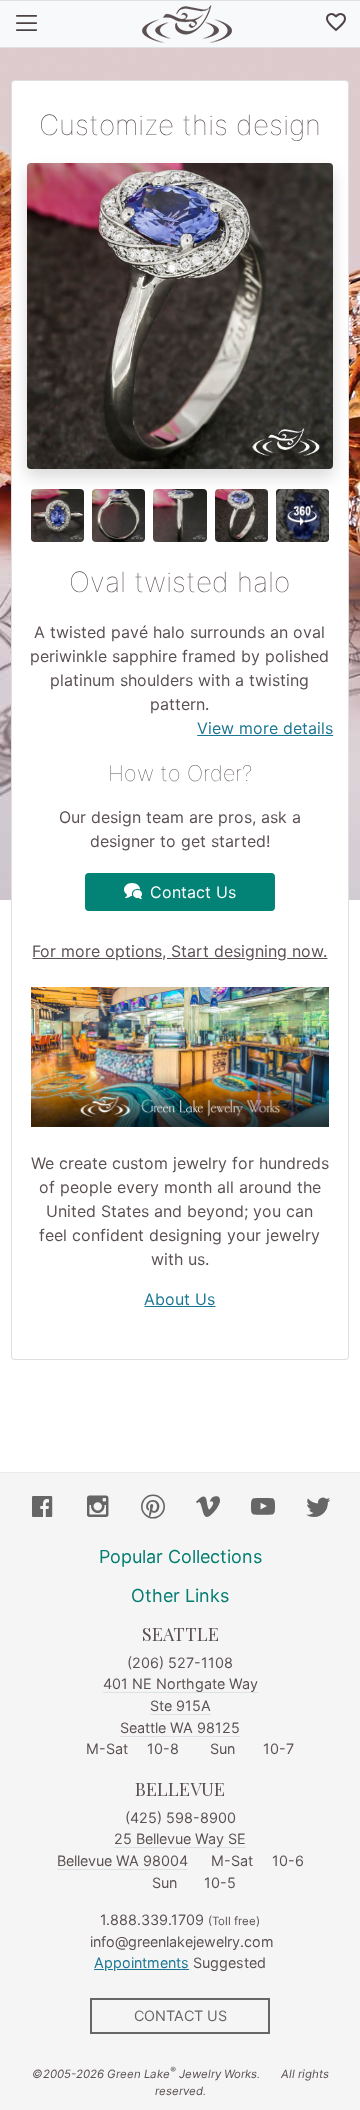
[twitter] (318, 1509)
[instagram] (98, 1509)
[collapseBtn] (26, 24)
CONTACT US (180, 2015)
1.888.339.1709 (152, 1919)
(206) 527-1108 (180, 1662)
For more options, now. (179, 951)
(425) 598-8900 (180, 1817)
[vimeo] (208, 1509)
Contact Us (193, 892)
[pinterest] (153, 1509)
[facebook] (43, 1509)
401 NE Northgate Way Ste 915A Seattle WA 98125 (180, 1705)
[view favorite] (336, 24)
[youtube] (263, 1509)
